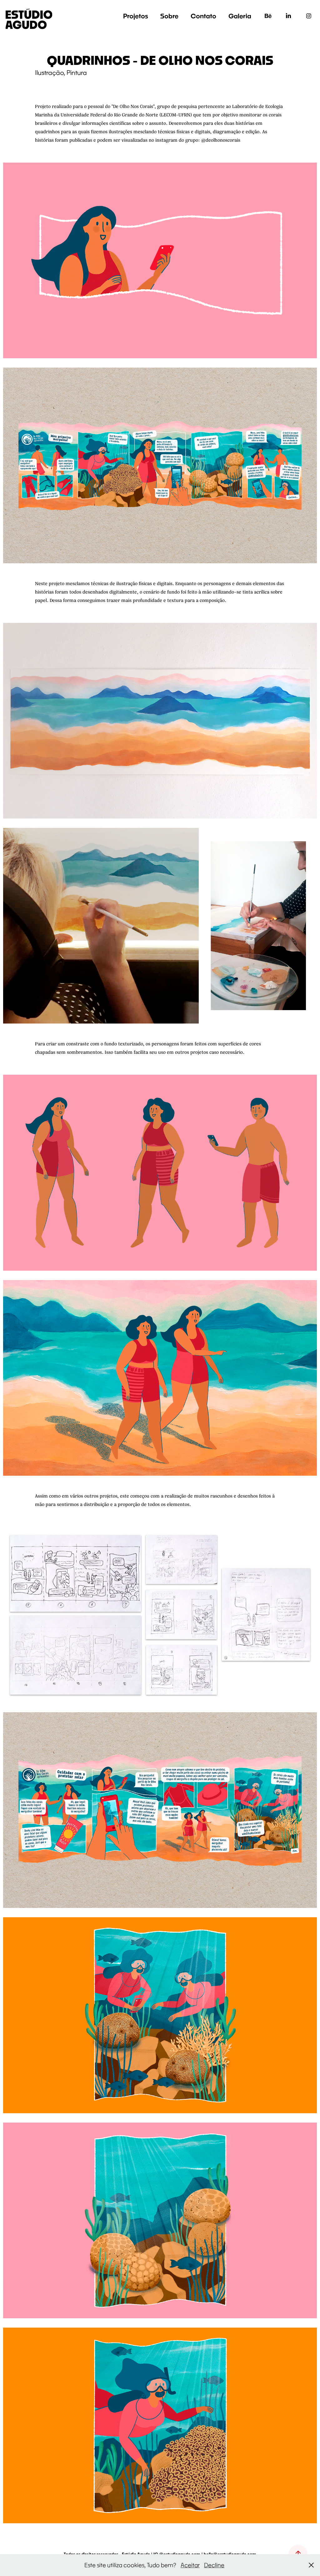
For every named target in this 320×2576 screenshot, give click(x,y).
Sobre (169, 16)
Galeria (240, 16)
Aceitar (190, 2565)
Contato (203, 16)
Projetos (136, 16)
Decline (214, 2565)
